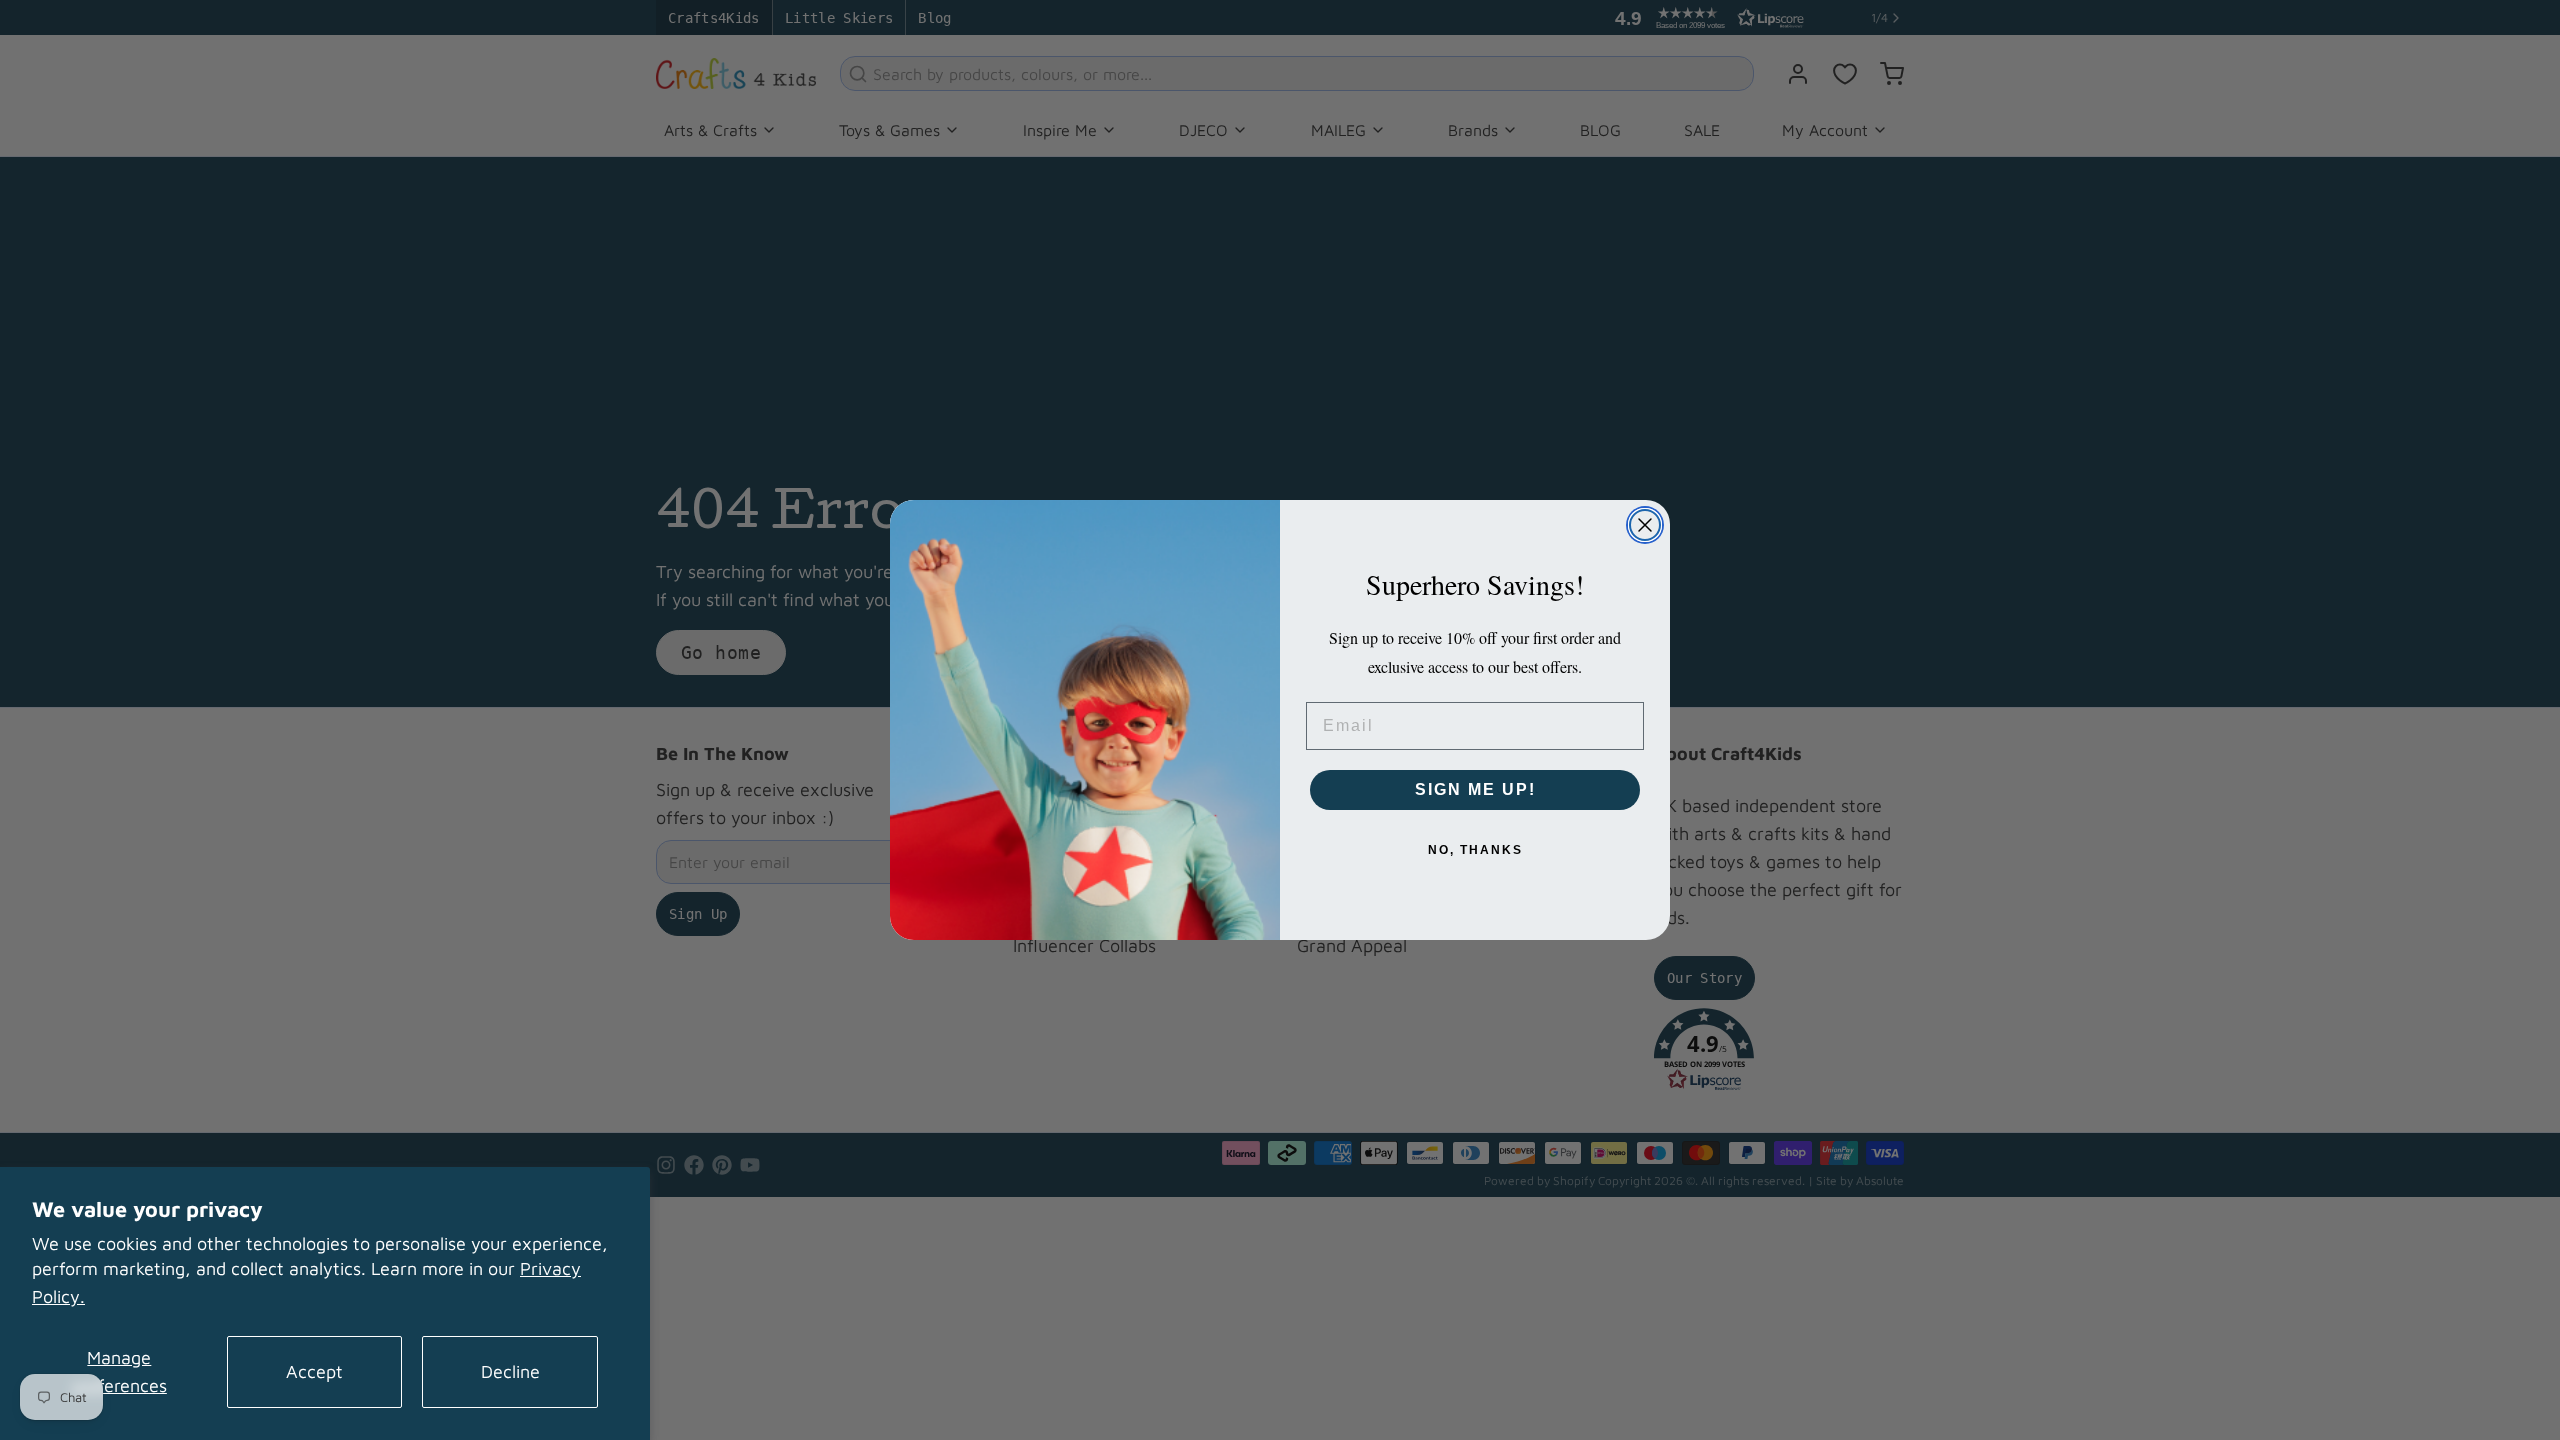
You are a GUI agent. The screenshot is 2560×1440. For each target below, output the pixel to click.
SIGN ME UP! (1475, 789)
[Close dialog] (1645, 525)
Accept (314, 1371)
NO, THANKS (1475, 850)
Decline (510, 1371)
